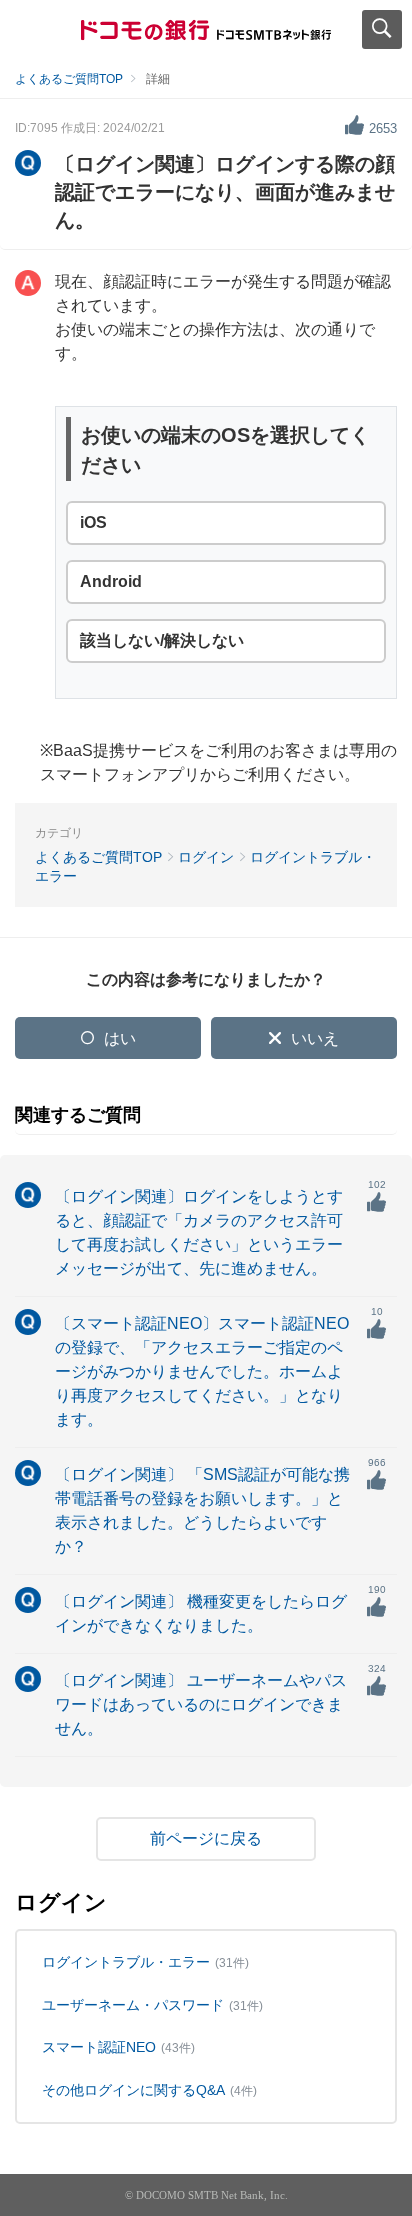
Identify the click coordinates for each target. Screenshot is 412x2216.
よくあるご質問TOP (69, 79)
